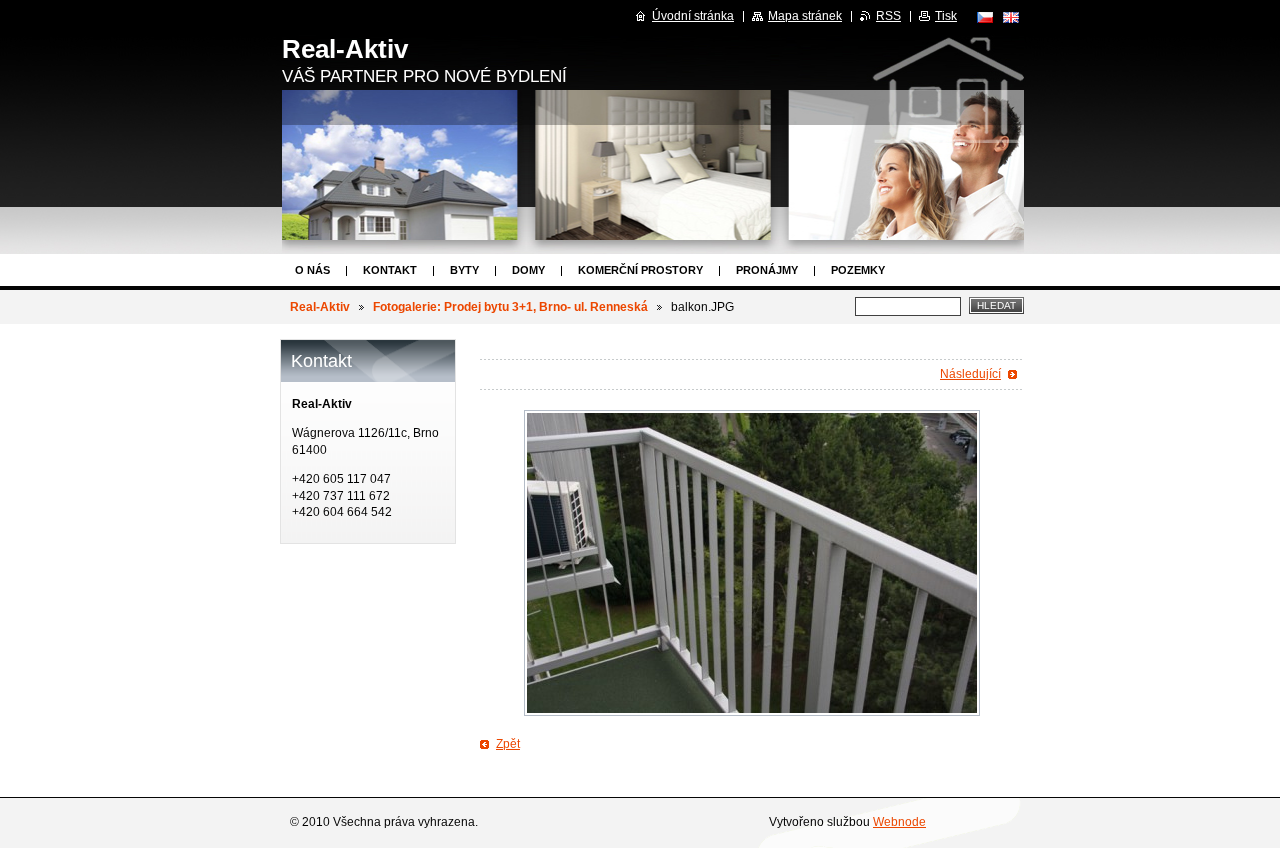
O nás (312, 270)
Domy (528, 270)
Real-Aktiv (320, 307)
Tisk (946, 16)
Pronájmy (767, 270)
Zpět (508, 744)
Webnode (899, 822)
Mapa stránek (805, 16)
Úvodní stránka (693, 16)
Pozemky (858, 270)
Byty (464, 270)
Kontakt (390, 270)
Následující (970, 374)
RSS (888, 16)
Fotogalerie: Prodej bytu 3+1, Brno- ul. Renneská (510, 307)
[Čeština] (985, 17)
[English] (1011, 17)
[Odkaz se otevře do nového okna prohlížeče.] (752, 563)
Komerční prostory (640, 270)
